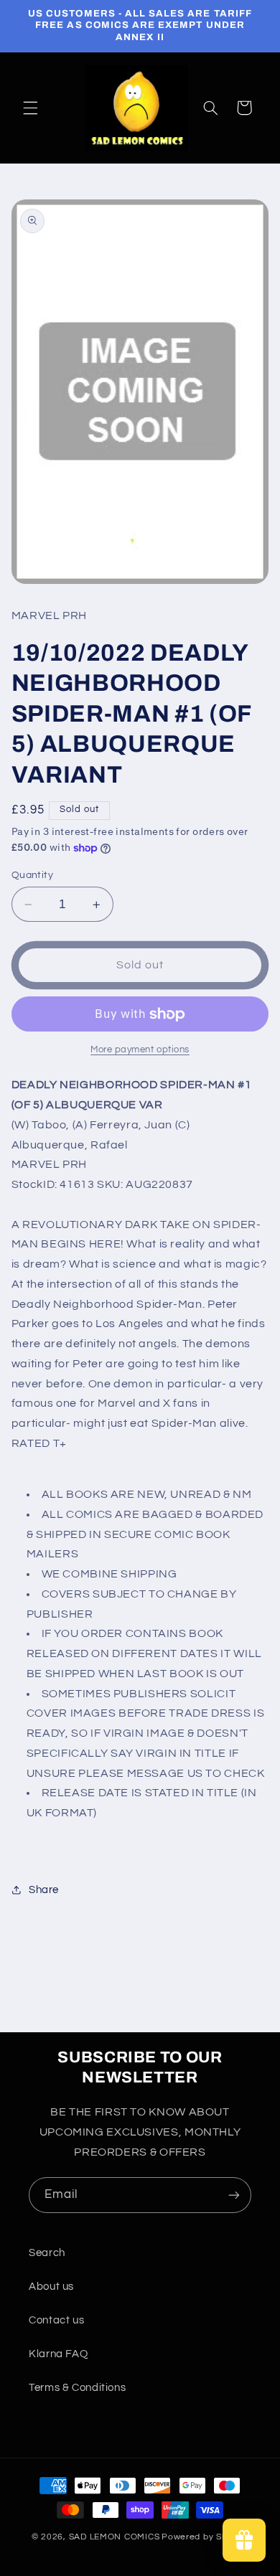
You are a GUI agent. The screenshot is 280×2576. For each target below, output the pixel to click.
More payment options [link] (140, 1050)
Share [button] (44, 1890)
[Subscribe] (234, 2195)
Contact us (56, 2320)
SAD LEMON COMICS (115, 2537)
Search (47, 2253)
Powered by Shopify (205, 2537)
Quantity (32, 875)
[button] (30, 108)
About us (51, 2287)
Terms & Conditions (77, 2388)
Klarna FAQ (58, 2354)
